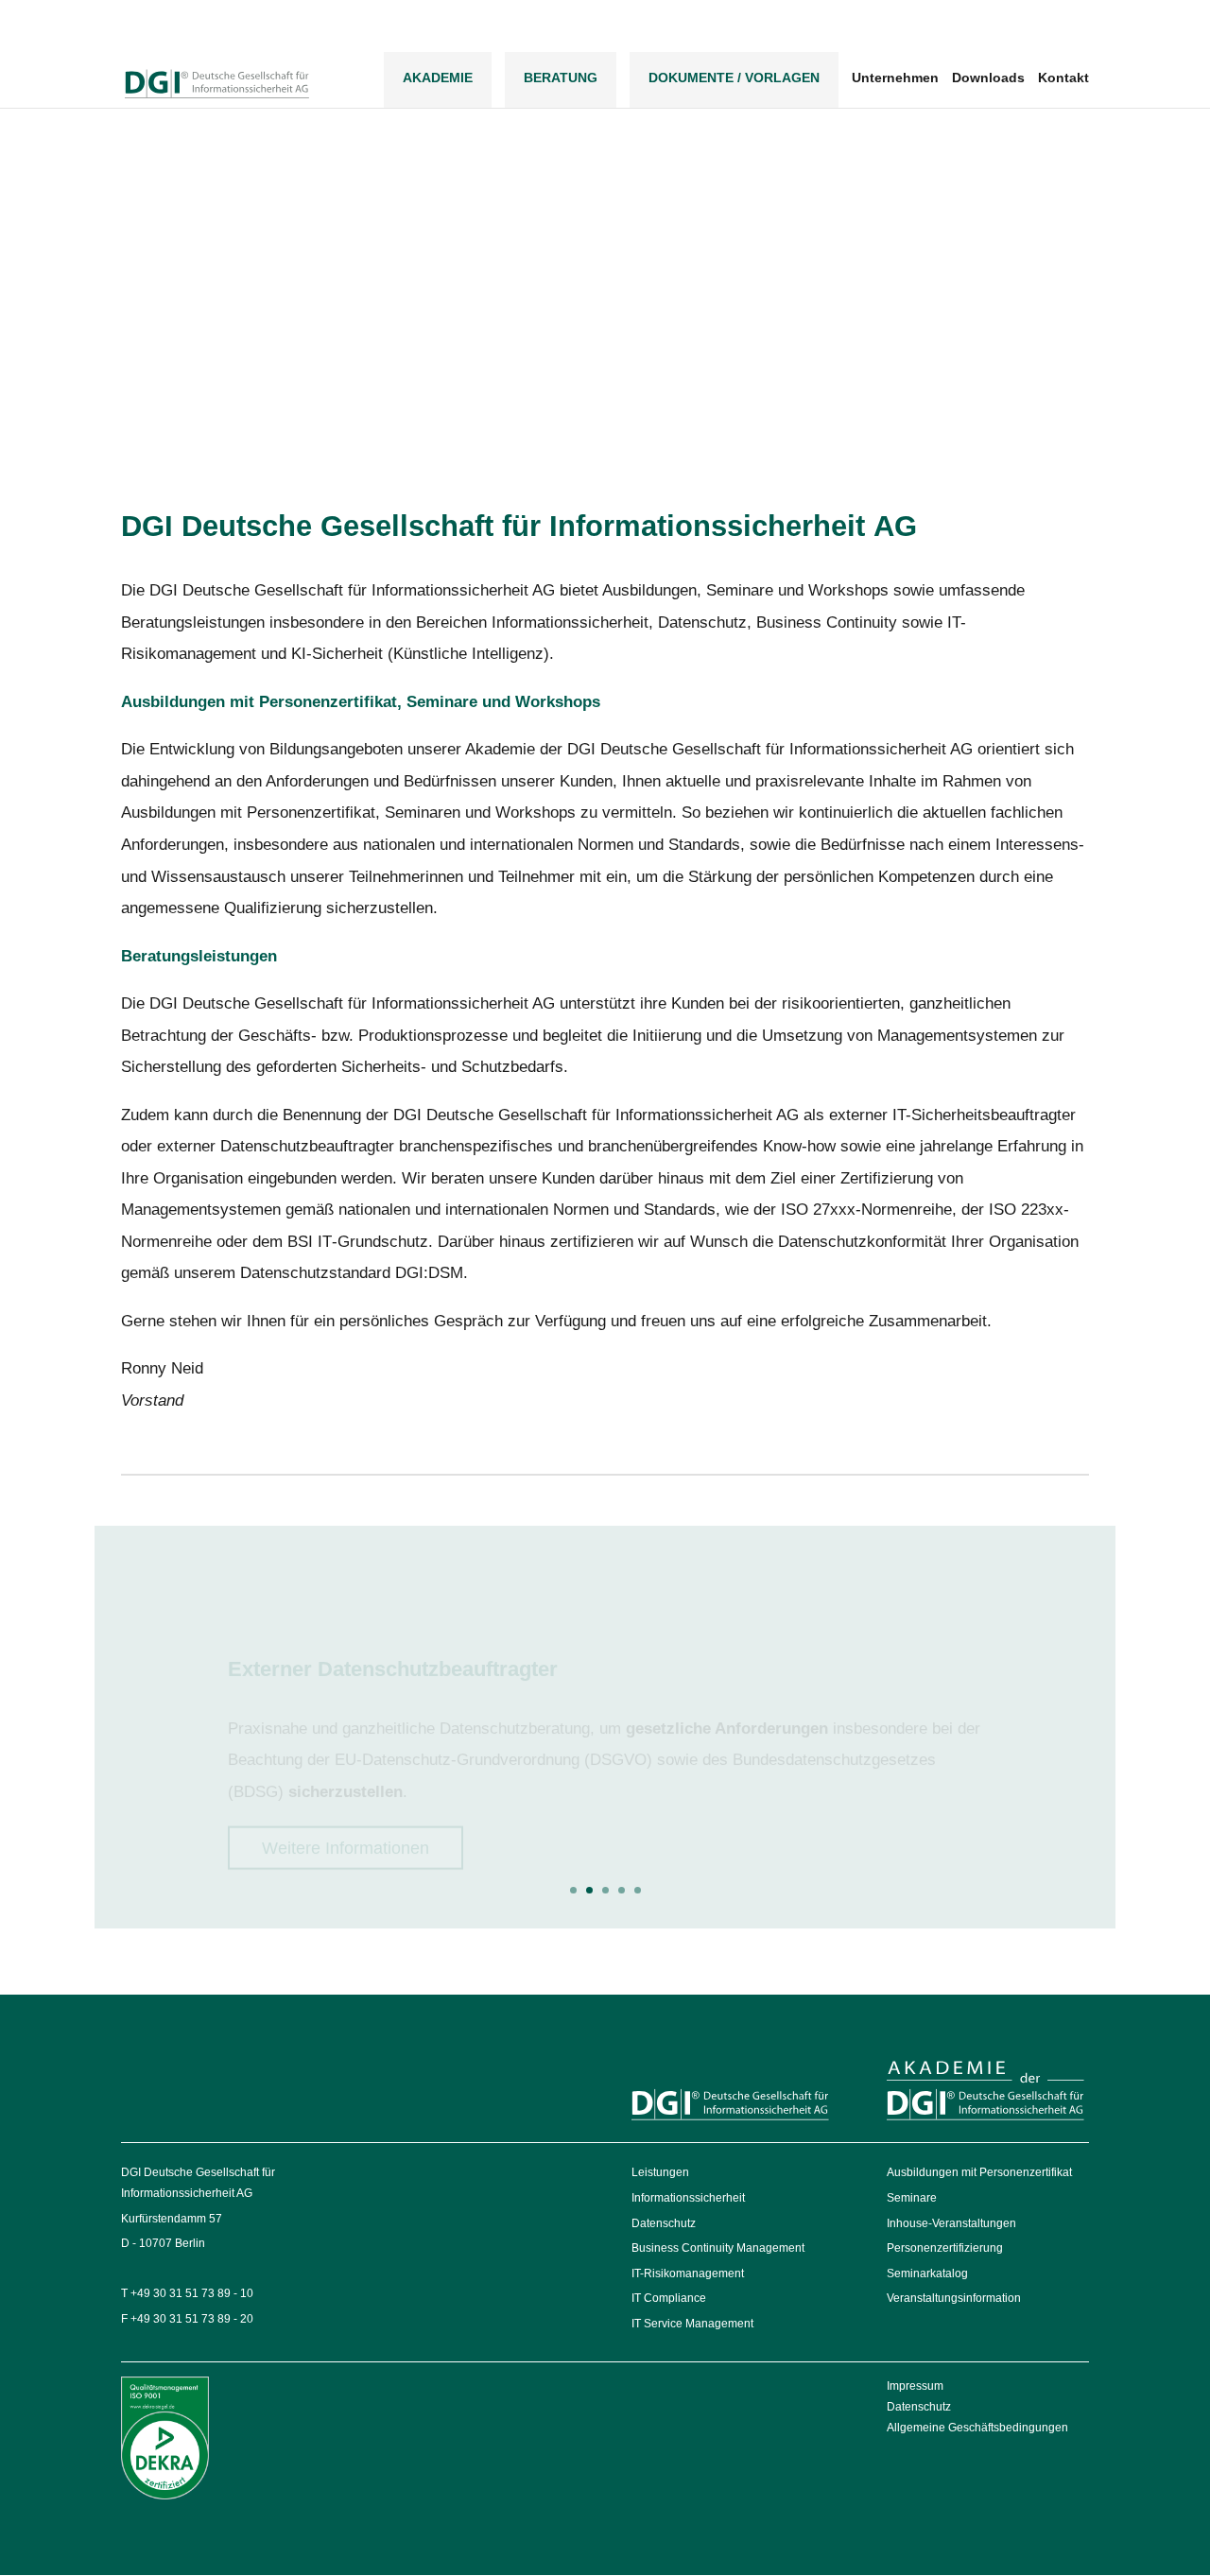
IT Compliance (669, 2298)
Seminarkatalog (927, 2273)
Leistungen (660, 2172)
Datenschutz (664, 2223)
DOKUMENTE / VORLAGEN (734, 78)
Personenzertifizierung (945, 2248)
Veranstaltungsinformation (954, 2298)
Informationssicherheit (688, 2198)
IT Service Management (692, 2324)
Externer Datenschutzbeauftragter (393, 1633)
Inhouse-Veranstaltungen (951, 2223)
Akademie (438, 78)
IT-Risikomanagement (688, 2273)
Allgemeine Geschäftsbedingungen (977, 2428)
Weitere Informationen (346, 1812)
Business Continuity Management (718, 2248)
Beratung (561, 78)
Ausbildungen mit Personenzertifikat (979, 2172)
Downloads (988, 78)
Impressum (915, 2386)
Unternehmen (895, 78)
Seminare (912, 2198)
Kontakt (1063, 78)
